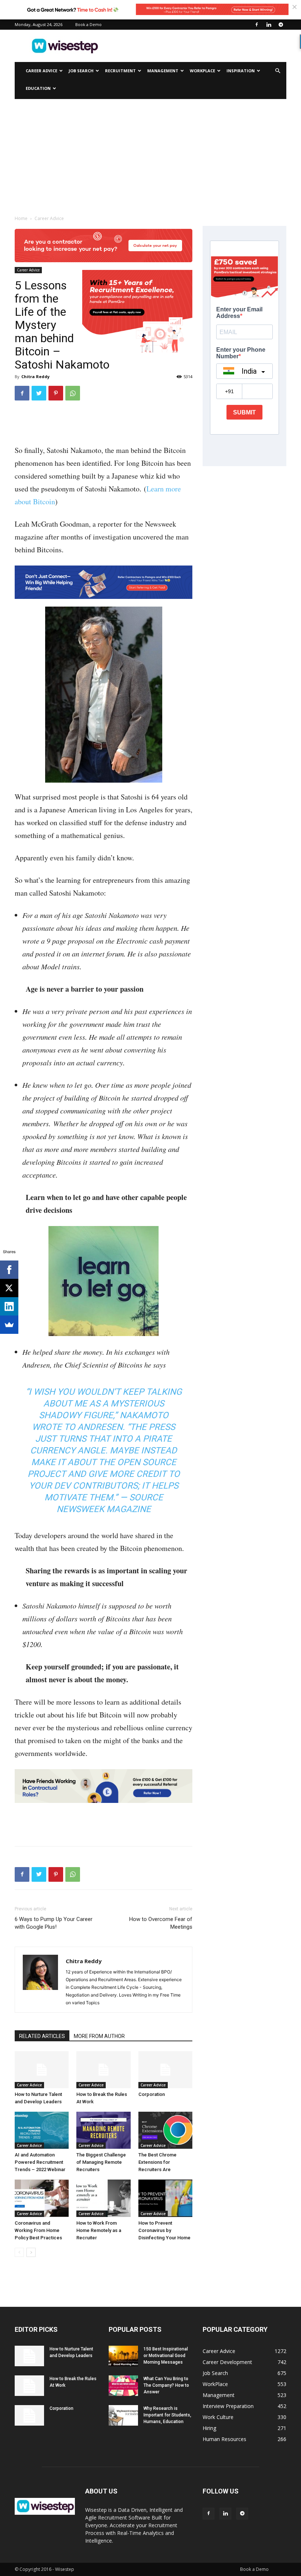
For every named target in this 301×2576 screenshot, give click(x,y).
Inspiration (241, 71)
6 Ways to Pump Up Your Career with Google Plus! (54, 1923)
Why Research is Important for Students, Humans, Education (167, 2415)
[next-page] (31, 2252)
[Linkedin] (269, 25)
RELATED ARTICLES (42, 2036)
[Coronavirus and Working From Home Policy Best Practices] (42, 2198)
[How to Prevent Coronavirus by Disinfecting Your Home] (165, 2198)
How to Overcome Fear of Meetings (161, 1923)
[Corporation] (165, 2070)
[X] (9, 1288)
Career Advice (41, 71)
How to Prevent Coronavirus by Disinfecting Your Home (164, 2230)
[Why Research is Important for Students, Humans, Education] (123, 2415)
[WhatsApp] (73, 393)
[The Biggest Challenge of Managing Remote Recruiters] (103, 2130)
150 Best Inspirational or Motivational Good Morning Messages (166, 2356)
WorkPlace (202, 71)
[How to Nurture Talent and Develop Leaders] (42, 2070)
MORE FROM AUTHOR (99, 2036)
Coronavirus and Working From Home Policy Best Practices (38, 2230)
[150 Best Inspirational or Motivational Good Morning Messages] (123, 2356)
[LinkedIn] (9, 1306)
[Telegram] (281, 25)
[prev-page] (19, 2252)
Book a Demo (88, 24)
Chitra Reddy (35, 376)
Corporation (152, 2094)
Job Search (81, 71)
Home (21, 218)
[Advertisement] (200, 46)
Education (38, 88)
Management (163, 71)
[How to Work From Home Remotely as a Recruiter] (103, 2198)
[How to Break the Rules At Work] (103, 2070)
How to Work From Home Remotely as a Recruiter (99, 2230)
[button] (278, 71)
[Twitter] (39, 393)
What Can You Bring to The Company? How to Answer (166, 2385)
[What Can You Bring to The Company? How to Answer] (123, 2386)
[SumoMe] (9, 1325)
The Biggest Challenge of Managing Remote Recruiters (101, 2162)
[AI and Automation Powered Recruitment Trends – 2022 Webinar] (42, 2130)
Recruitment (120, 71)
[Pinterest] (56, 393)
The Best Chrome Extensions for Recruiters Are (157, 2162)
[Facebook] (257, 25)
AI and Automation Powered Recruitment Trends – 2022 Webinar (40, 2162)
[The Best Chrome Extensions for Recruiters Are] (165, 2130)
